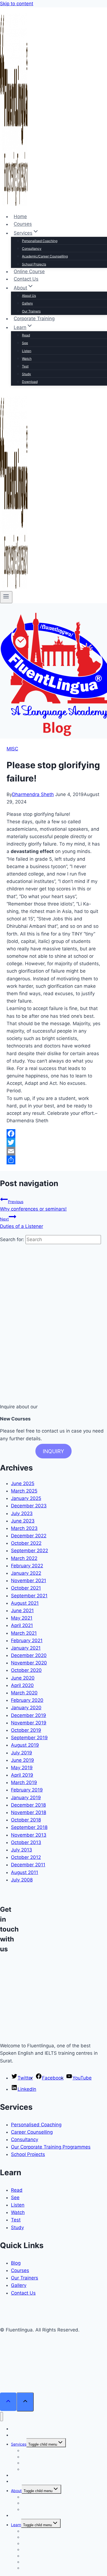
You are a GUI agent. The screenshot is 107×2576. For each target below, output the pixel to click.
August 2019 (25, 1745)
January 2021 (26, 1648)
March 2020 (24, 1693)
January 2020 (26, 1708)
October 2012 (26, 1857)
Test (25, 366)
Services (19, 2444)
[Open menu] (6, 597)
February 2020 (27, 1700)
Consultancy (32, 249)
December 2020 (29, 1655)
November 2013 (29, 1835)
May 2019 (22, 1768)
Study (26, 374)
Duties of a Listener (22, 1223)
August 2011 (25, 1872)
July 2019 (22, 1753)
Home (20, 216)
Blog (16, 2263)
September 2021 (29, 1596)
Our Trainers (31, 311)
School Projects (34, 264)
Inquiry (54, 1451)
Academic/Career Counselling (45, 256)
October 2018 (26, 1820)
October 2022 (26, 1543)
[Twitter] (54, 1142)
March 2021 (24, 1633)
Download (30, 382)
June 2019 (22, 1760)
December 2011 (28, 1865)
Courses (23, 224)
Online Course (29, 271)
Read (26, 335)
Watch (27, 359)
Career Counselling (32, 2132)
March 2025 (24, 1491)
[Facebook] (54, 1134)
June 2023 (23, 1521)
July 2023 (22, 1513)
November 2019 (29, 1723)
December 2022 (29, 1536)
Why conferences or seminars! (33, 1205)
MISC (12, 749)
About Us (29, 296)
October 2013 (26, 1842)
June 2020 (23, 1678)
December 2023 (29, 1506)
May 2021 (22, 1618)
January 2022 (26, 1573)
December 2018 (28, 1805)
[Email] (54, 1151)
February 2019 (27, 1790)
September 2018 (29, 1827)
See (25, 343)
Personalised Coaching (40, 241)
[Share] (54, 1160)
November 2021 (29, 1581)
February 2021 (27, 1640)
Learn (16, 2525)
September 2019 (29, 1738)
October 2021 (26, 1588)
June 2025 (23, 1483)
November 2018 (29, 1812)
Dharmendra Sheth (33, 794)
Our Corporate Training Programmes (51, 2147)
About (16, 2491)
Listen (27, 351)
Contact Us (26, 279)
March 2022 (24, 1558)
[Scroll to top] (8, 2402)
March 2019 (24, 1782)
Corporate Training (34, 319)
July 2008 (22, 1880)
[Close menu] (2, 2417)
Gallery (27, 303)
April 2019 (22, 1775)
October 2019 (26, 1730)
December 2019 (29, 1715)
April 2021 (22, 1625)
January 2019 (26, 1798)
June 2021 (22, 1611)
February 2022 (27, 1566)
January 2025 (26, 1498)
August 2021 (25, 1603)
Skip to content (17, 4)
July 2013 (22, 1850)
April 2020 (22, 1685)
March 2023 (24, 1528)
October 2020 (26, 1670)
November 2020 (29, 1663)
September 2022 (29, 1551)
